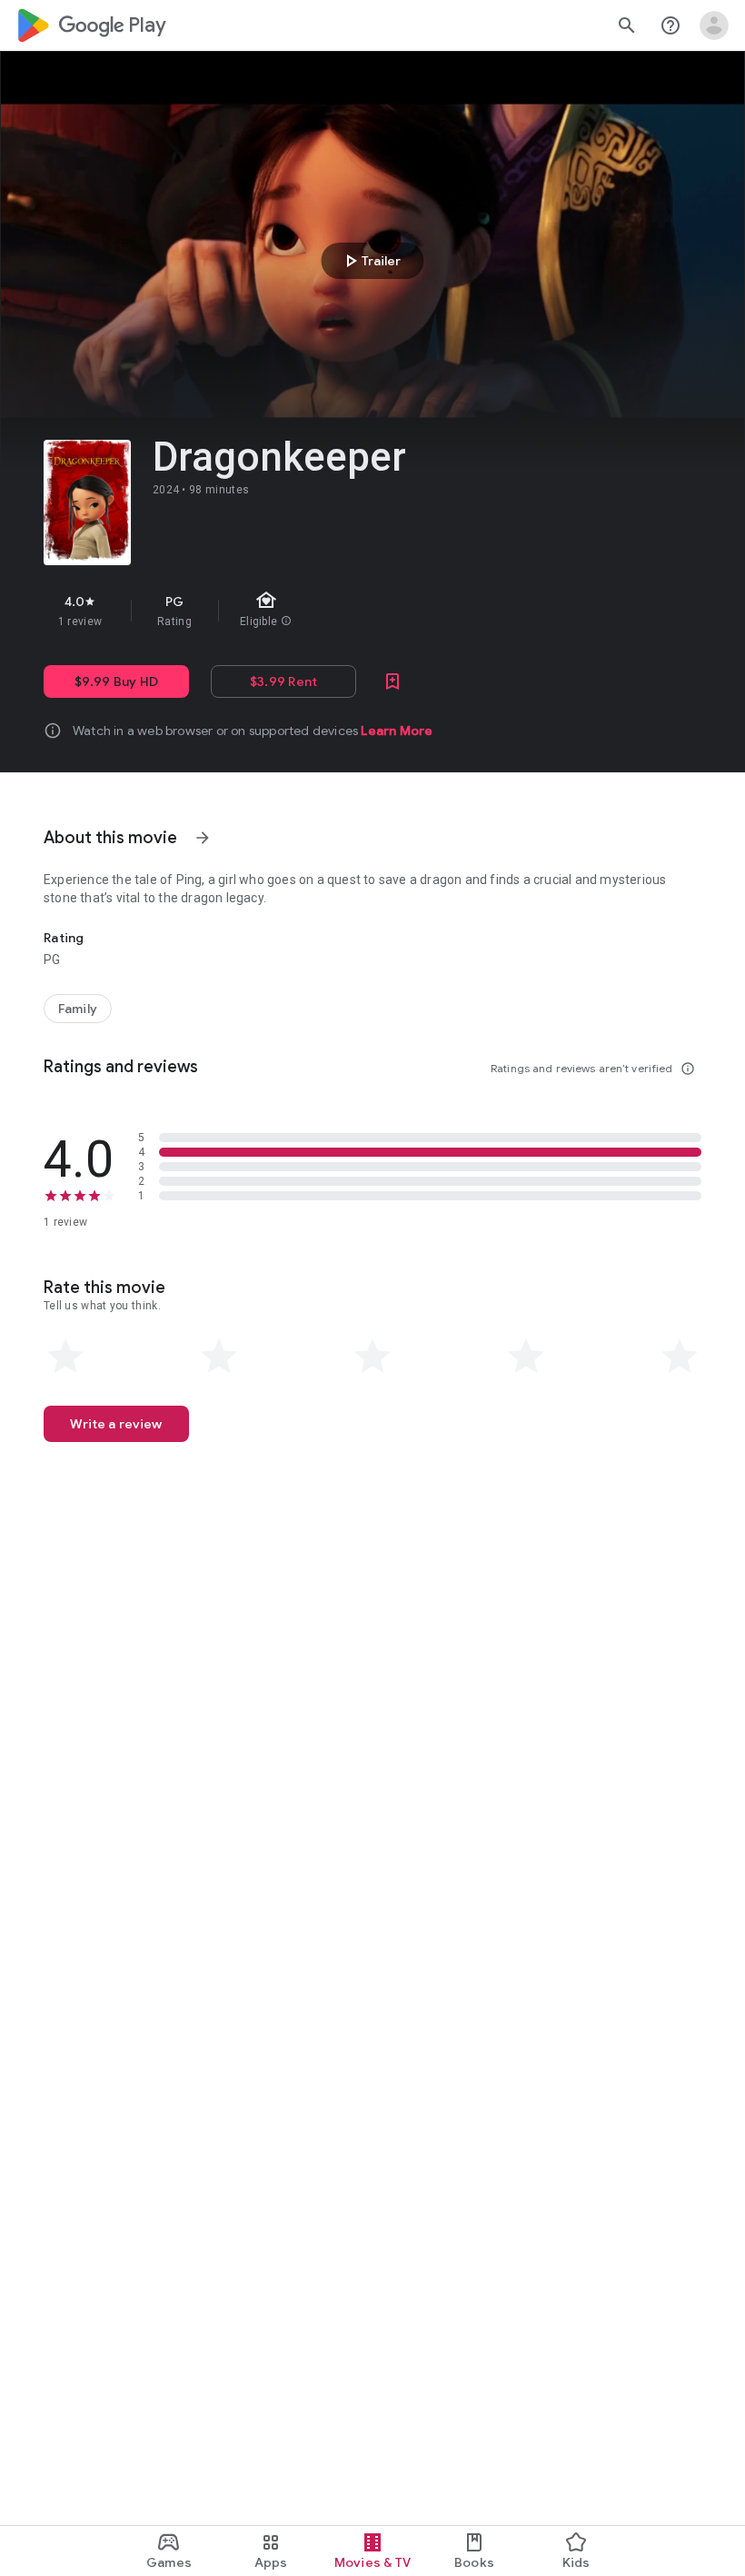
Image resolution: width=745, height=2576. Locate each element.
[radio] (65, 1357)
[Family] (78, 1009)
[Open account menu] (714, 25)
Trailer (370, 261)
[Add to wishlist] (392, 681)
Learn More (397, 731)
